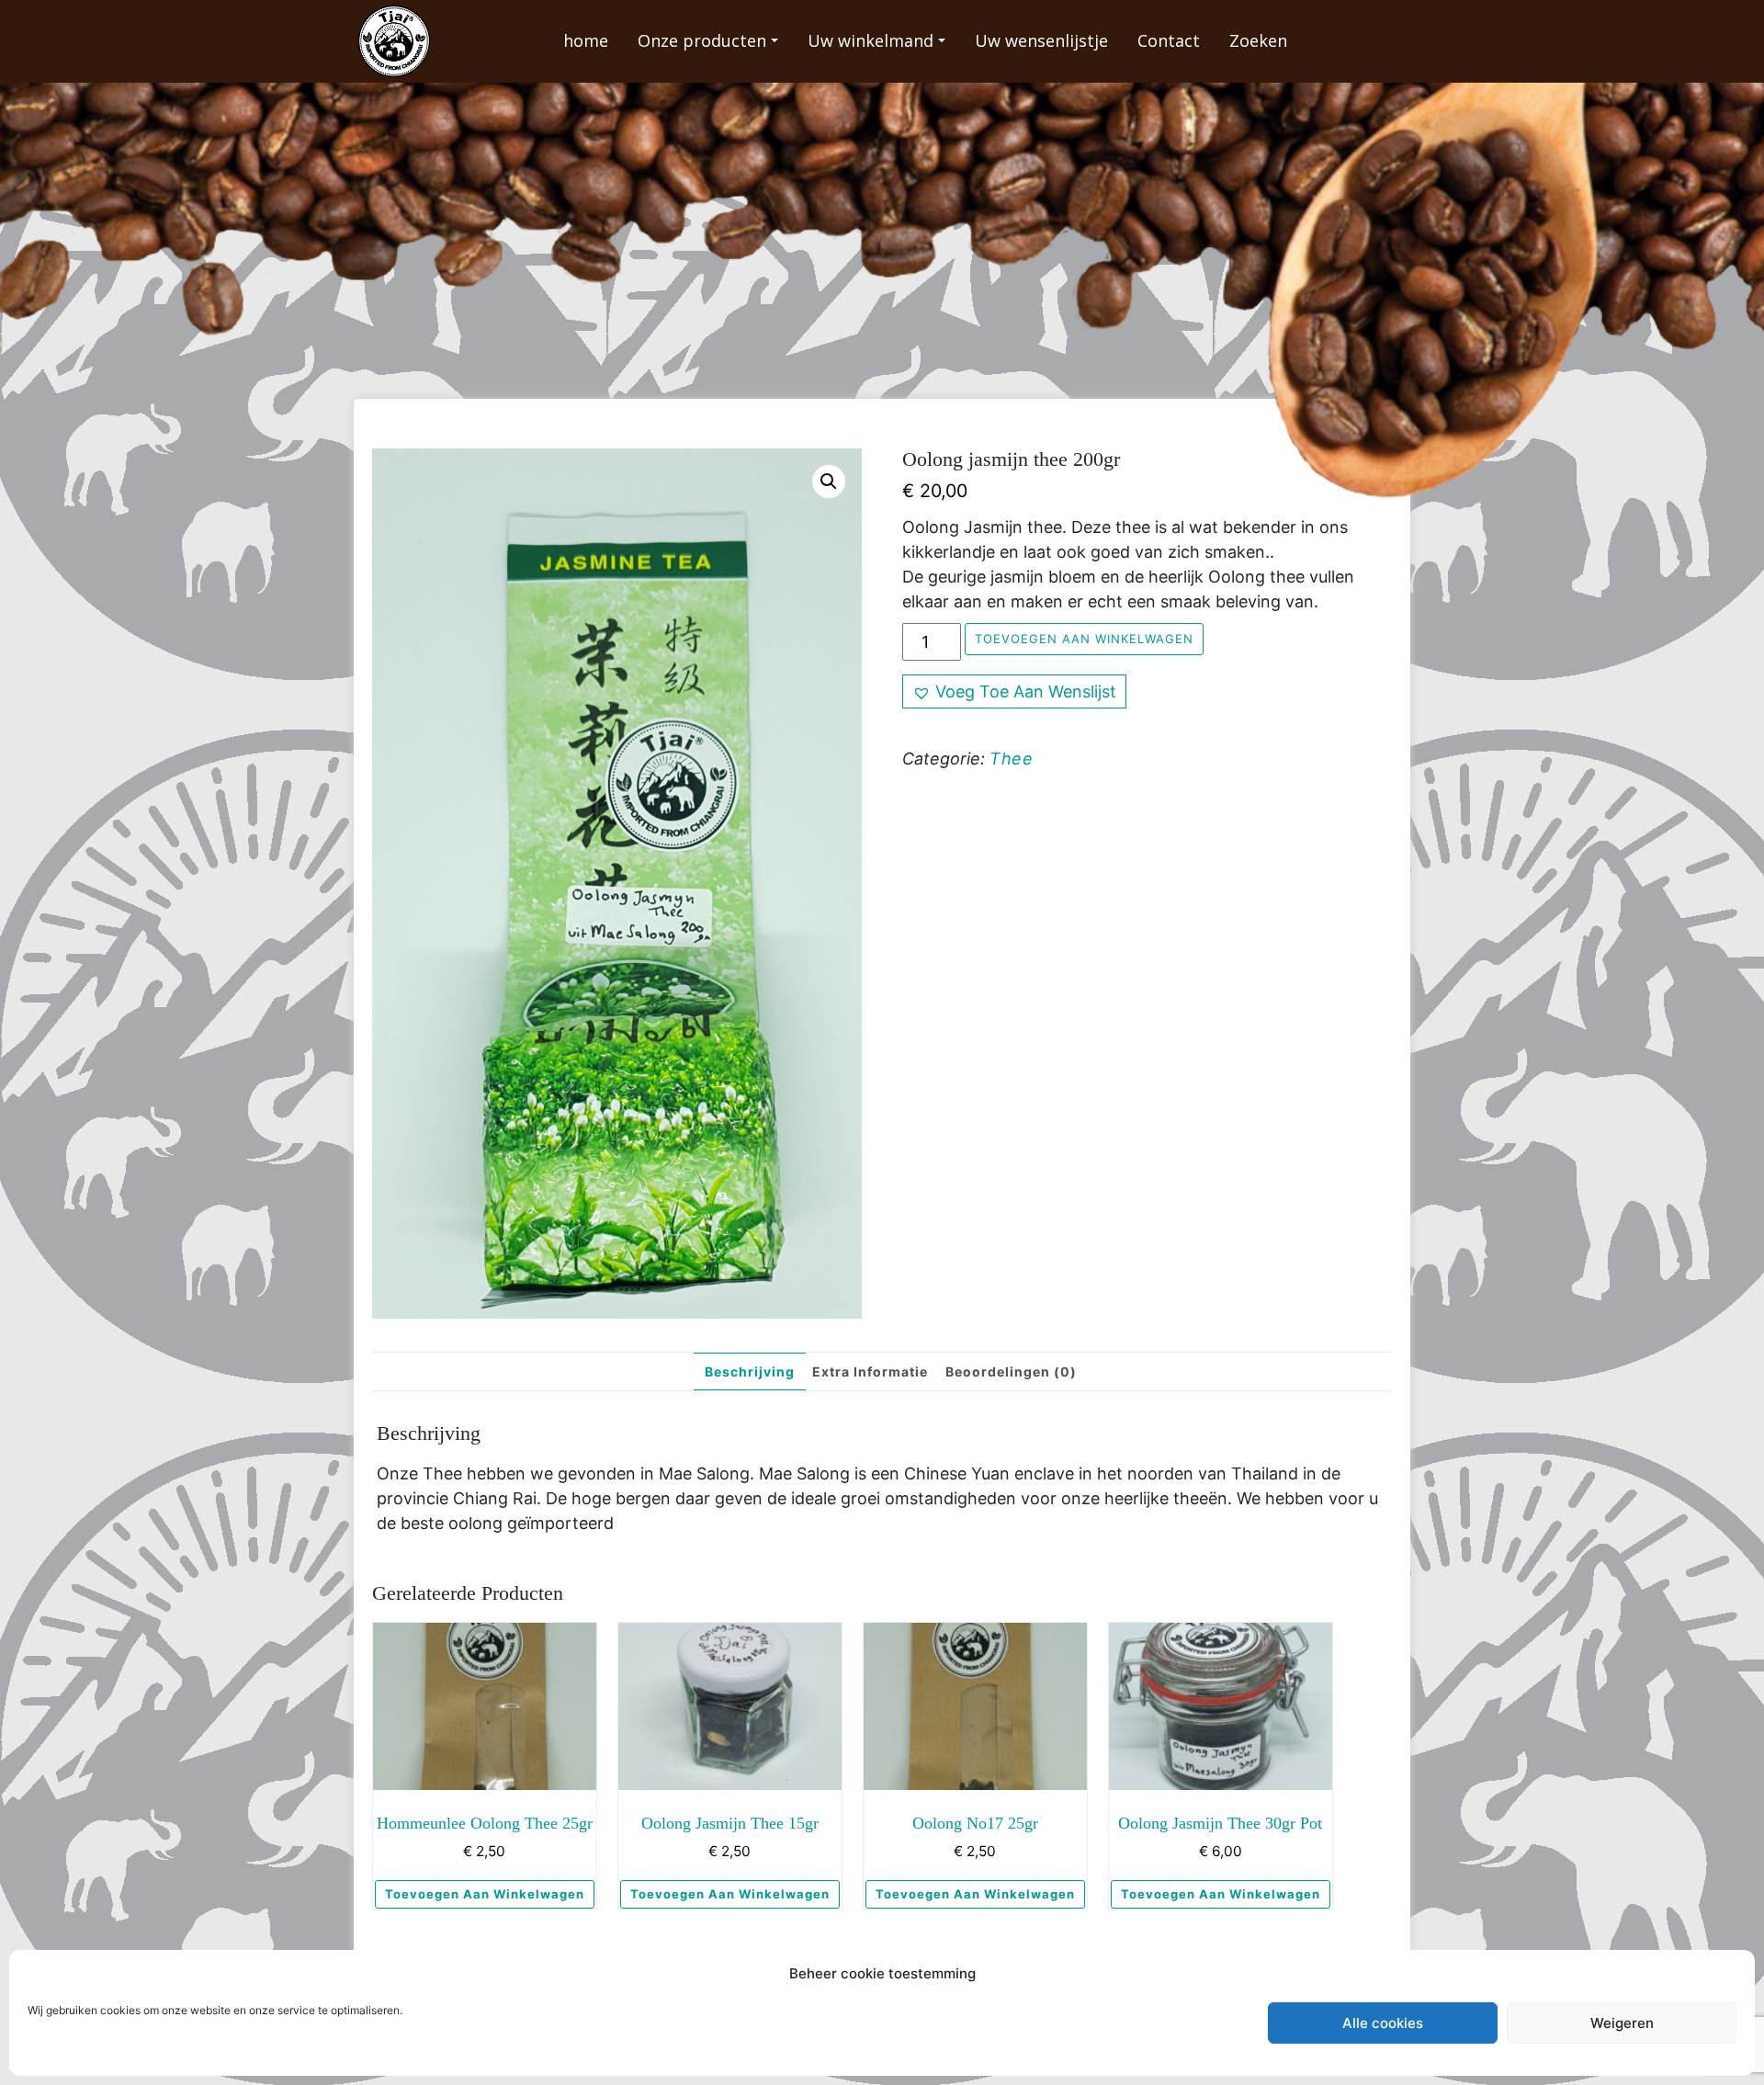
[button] (829, 482)
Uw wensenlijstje (1041, 40)
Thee (1011, 759)
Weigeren (1622, 2023)
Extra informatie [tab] (870, 1371)
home (586, 40)
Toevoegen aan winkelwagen (1084, 639)
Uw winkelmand (871, 40)
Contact (1169, 40)
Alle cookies (1383, 2023)
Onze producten (702, 40)
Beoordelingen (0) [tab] (1011, 1371)
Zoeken (1258, 40)
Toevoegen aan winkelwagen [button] (485, 1894)
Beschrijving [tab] (750, 1371)
